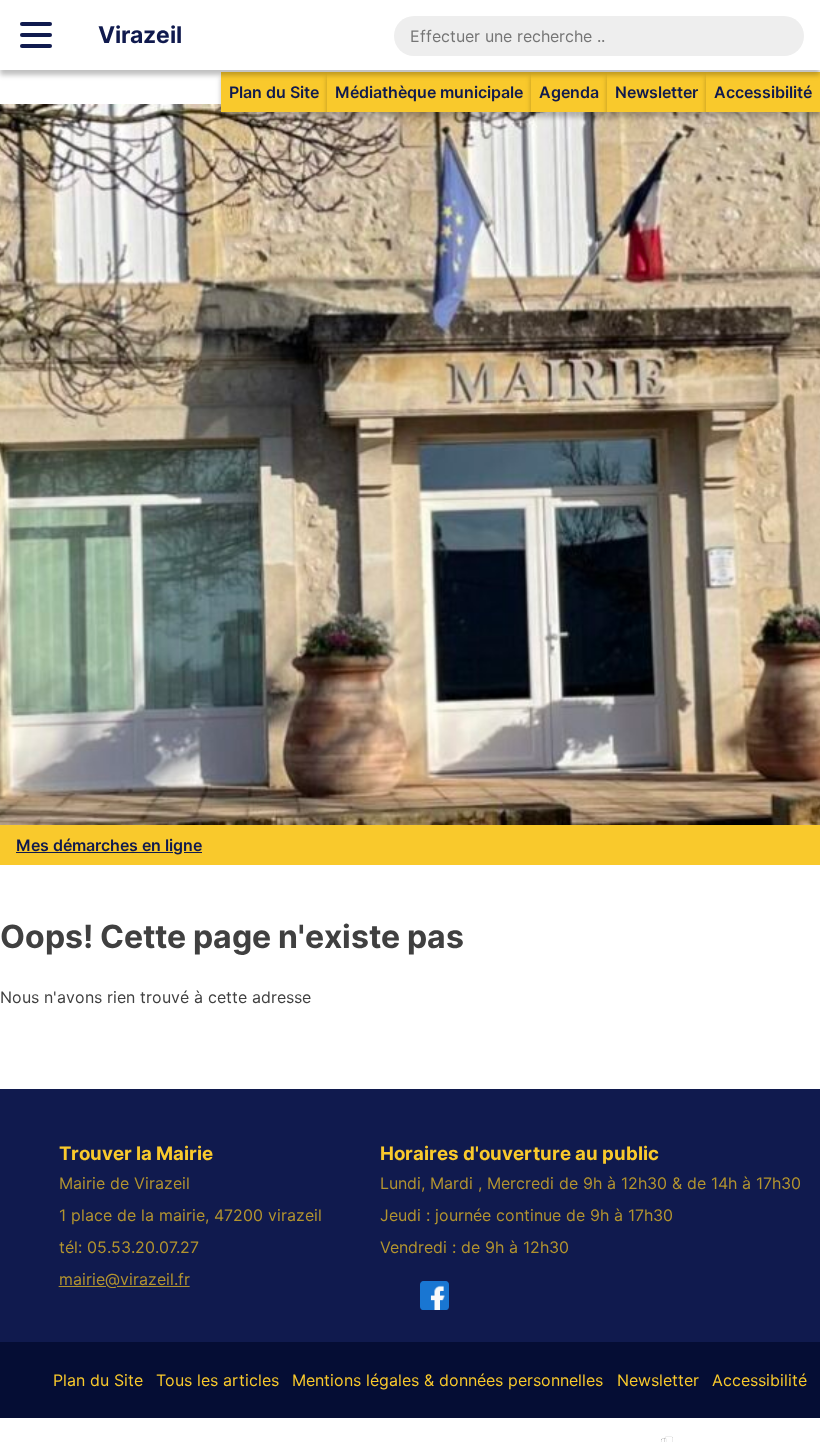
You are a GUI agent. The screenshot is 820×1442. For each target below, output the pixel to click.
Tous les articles (217, 1380)
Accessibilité (763, 92)
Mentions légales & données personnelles (447, 1380)
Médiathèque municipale (429, 92)
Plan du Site (274, 92)
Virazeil (140, 35)
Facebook (464, 1295)
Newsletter (656, 92)
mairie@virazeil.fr (124, 1279)
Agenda (569, 92)
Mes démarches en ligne (109, 845)
